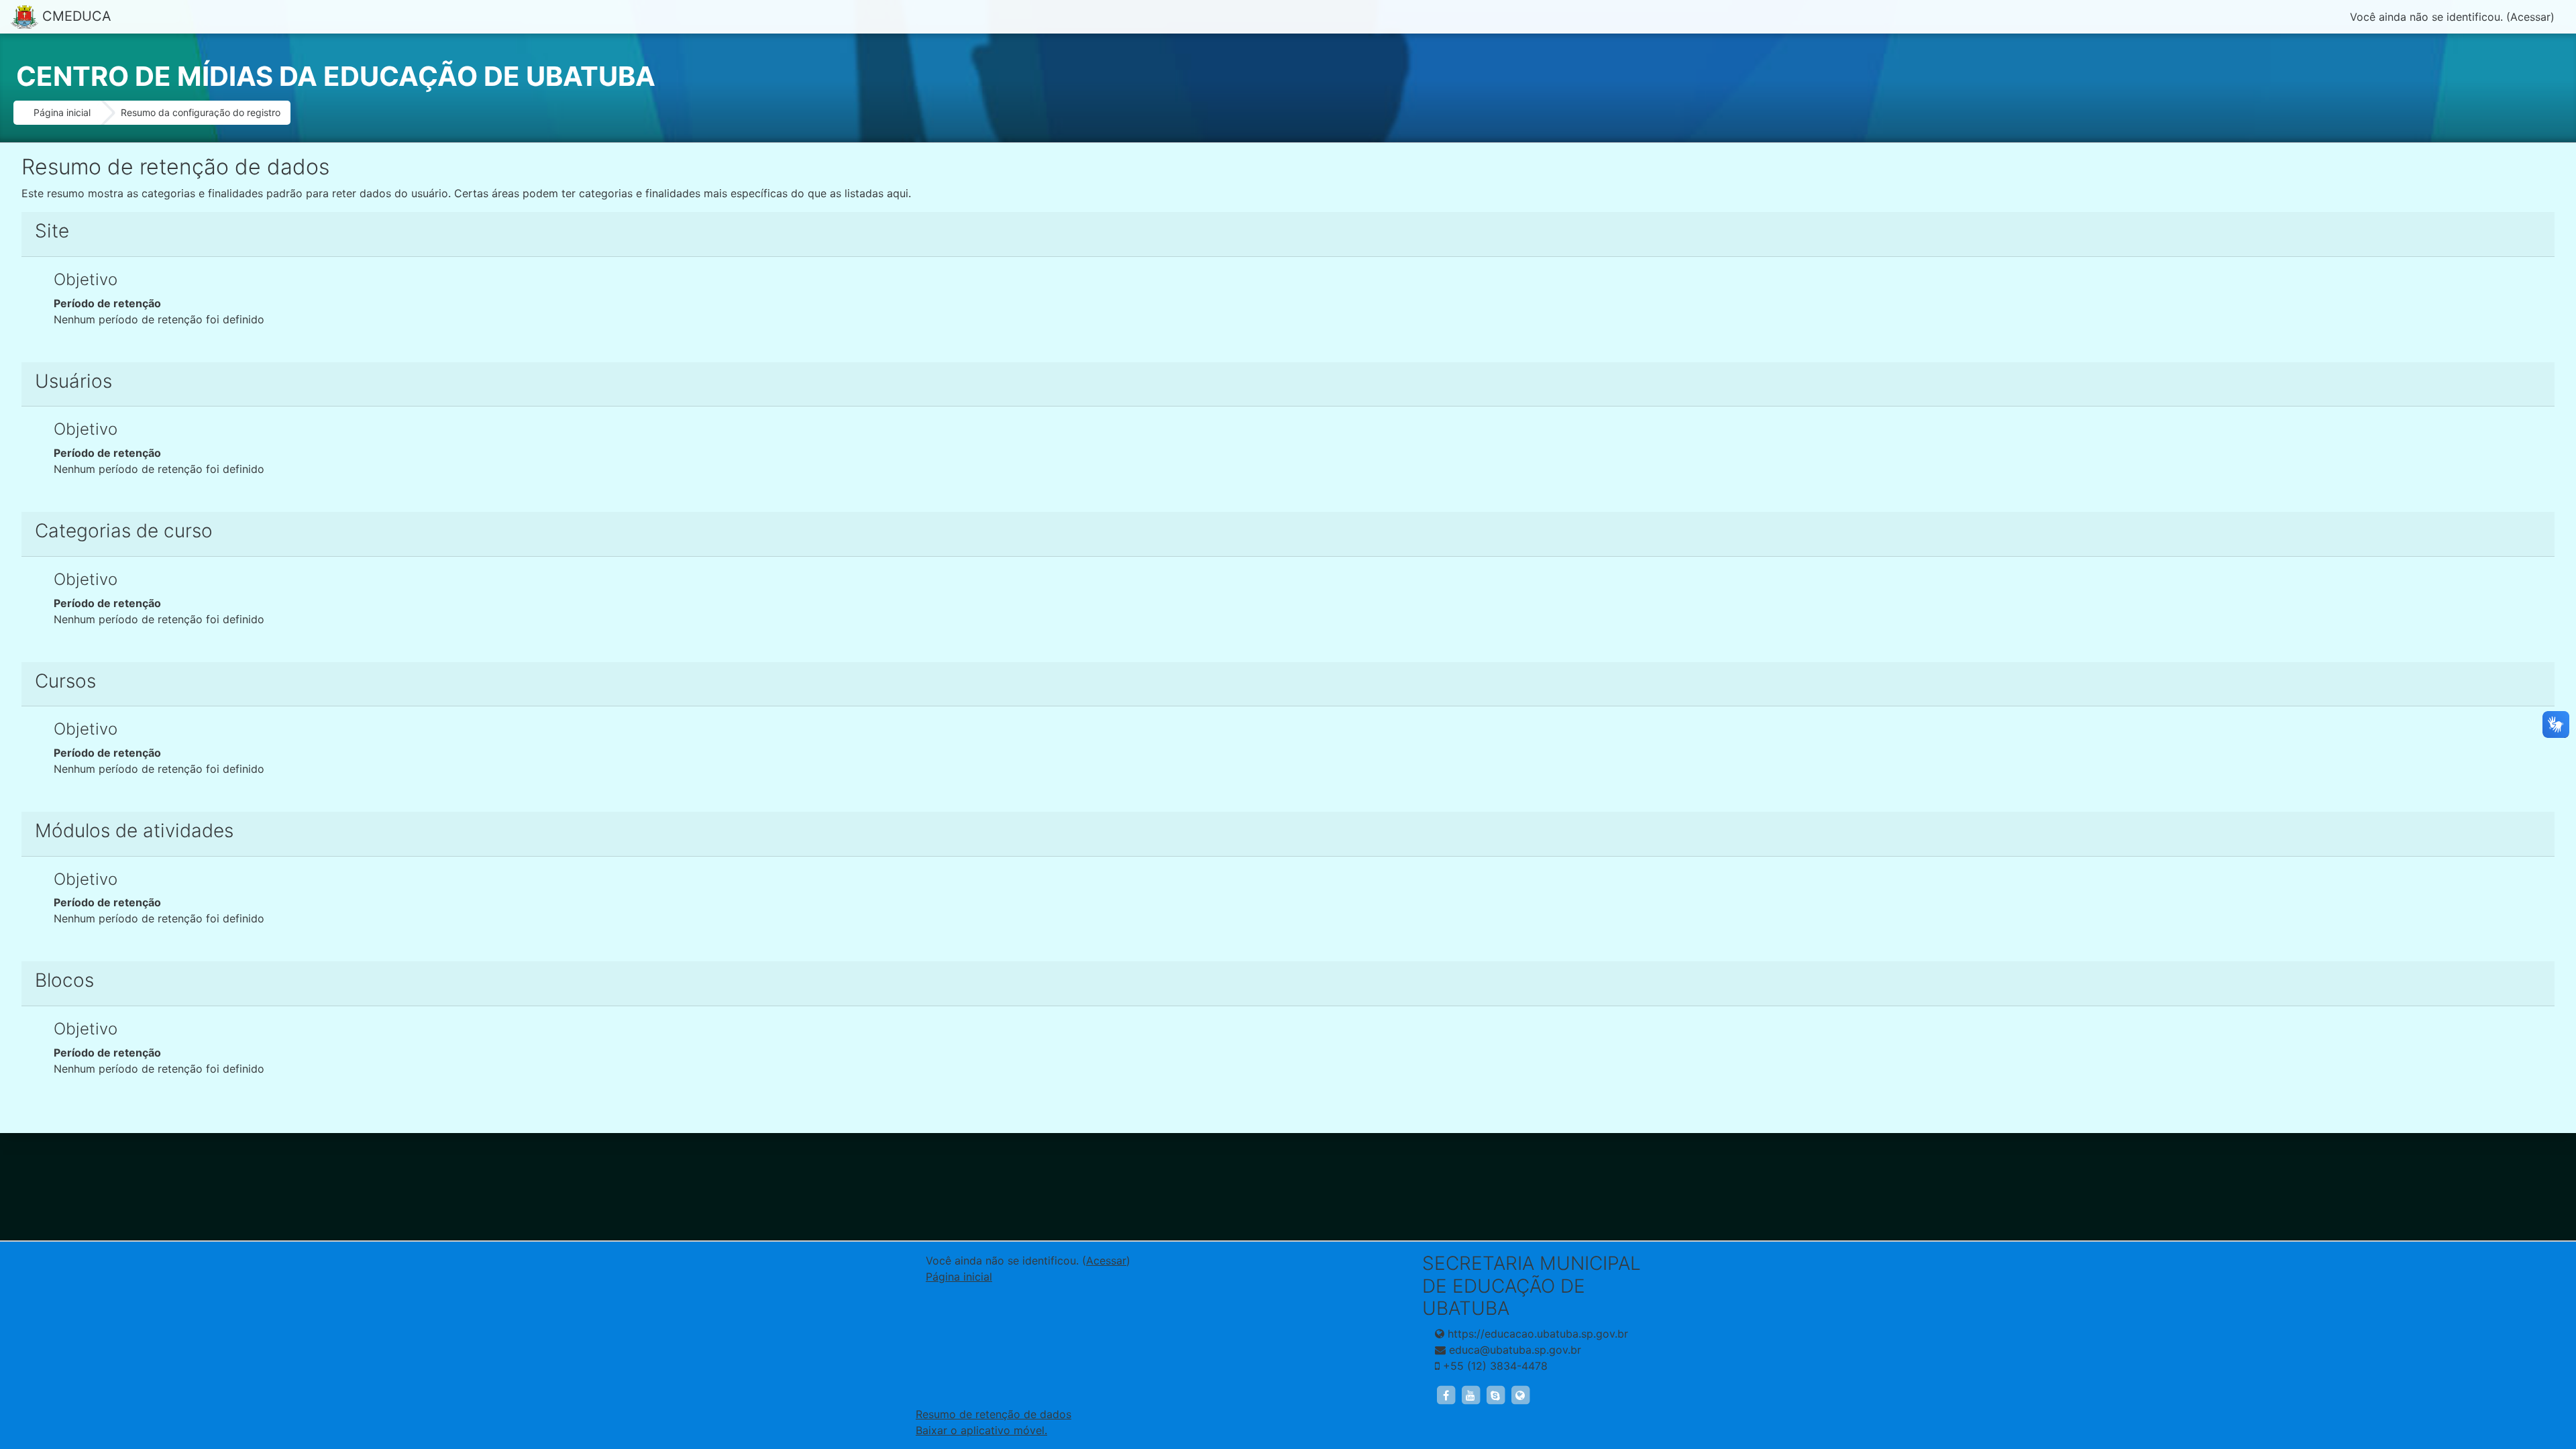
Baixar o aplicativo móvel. (981, 1430)
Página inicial (62, 112)
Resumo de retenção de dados (994, 1414)
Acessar (2530, 17)
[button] (2545, 1383)
